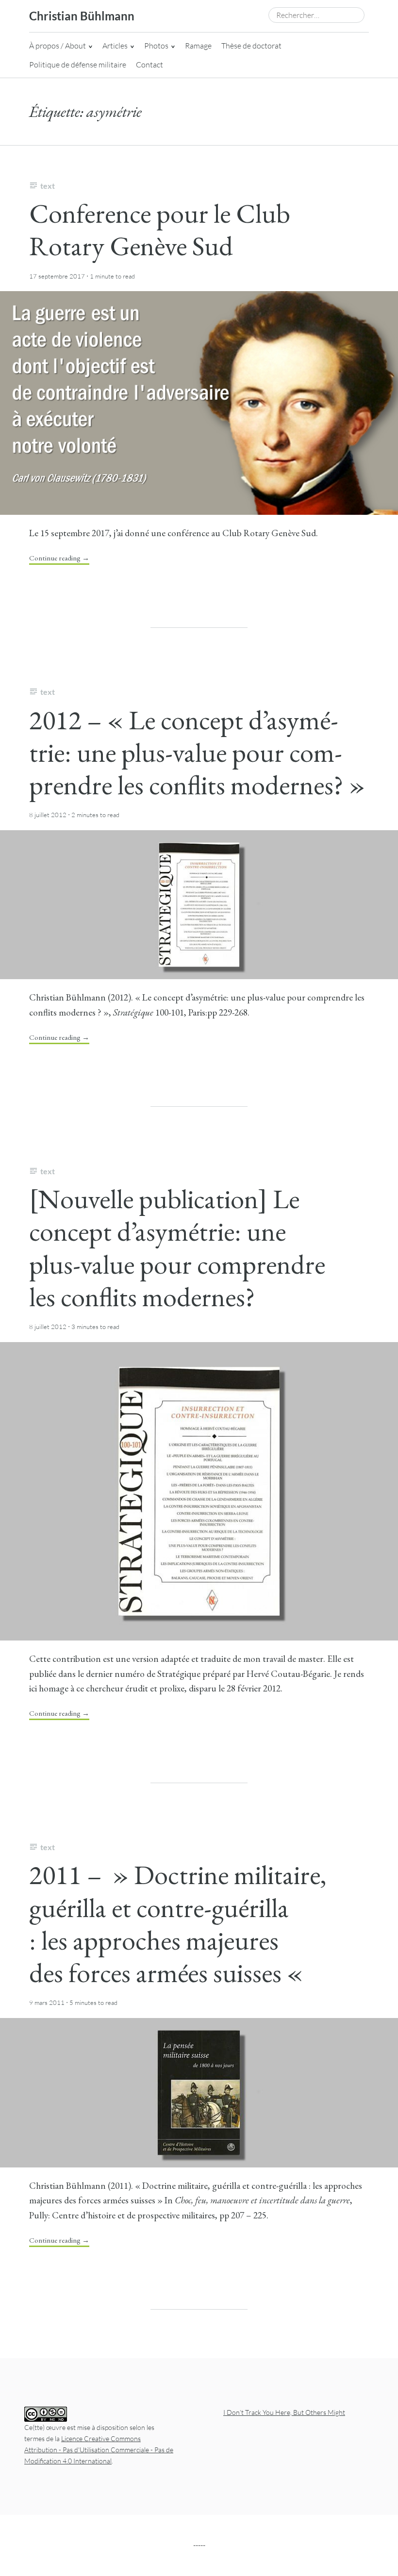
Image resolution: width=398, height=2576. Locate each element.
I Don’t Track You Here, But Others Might (284, 2412)
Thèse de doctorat (251, 46)
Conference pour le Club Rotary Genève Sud (160, 230)
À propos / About (58, 46)
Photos (156, 46)
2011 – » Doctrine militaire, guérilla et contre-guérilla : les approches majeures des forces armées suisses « (178, 1924)
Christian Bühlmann (82, 16)
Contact (149, 65)
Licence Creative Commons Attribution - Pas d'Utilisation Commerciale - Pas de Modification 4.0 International (99, 2450)
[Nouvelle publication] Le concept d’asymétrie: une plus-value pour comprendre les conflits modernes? (177, 1248)
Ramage (198, 46)
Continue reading (59, 558)
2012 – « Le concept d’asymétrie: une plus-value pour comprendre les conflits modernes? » (197, 752)
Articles (115, 46)
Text (48, 186)
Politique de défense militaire (78, 65)
